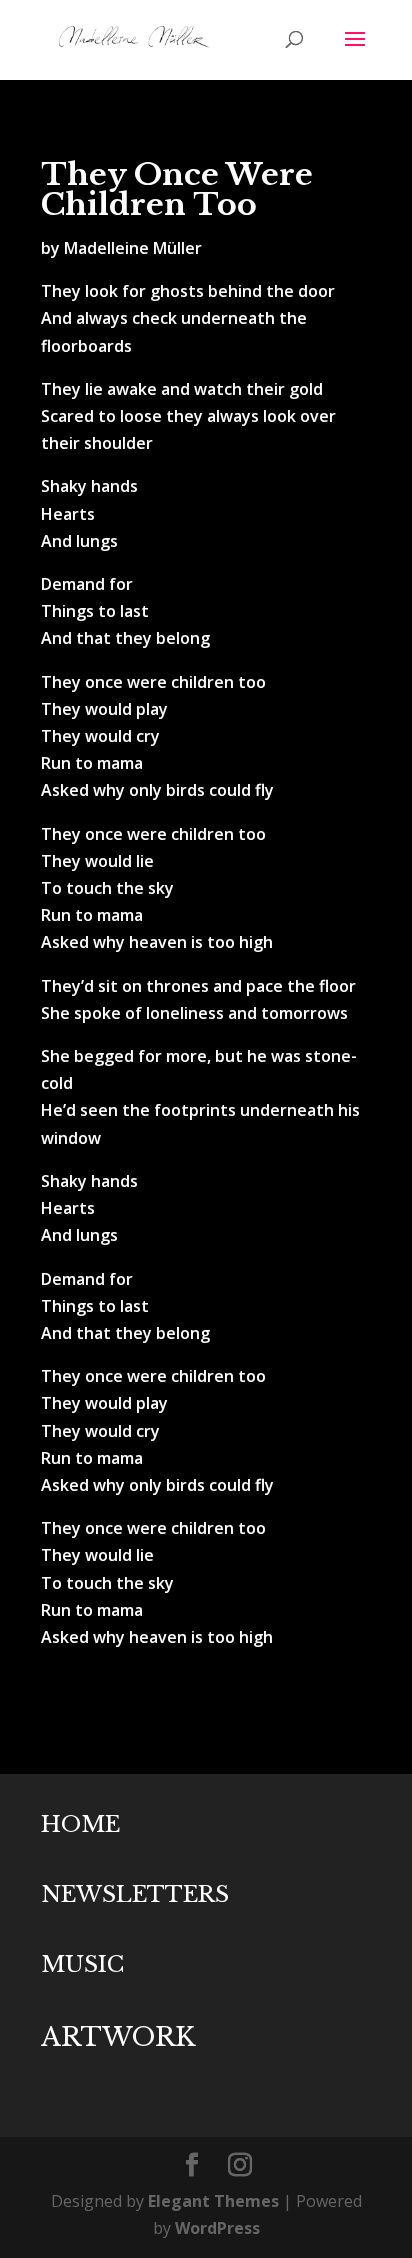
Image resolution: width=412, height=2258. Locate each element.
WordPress (217, 2228)
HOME (80, 1824)
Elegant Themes (213, 2201)
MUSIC (82, 1964)
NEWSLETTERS (135, 1894)
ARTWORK (118, 2037)
